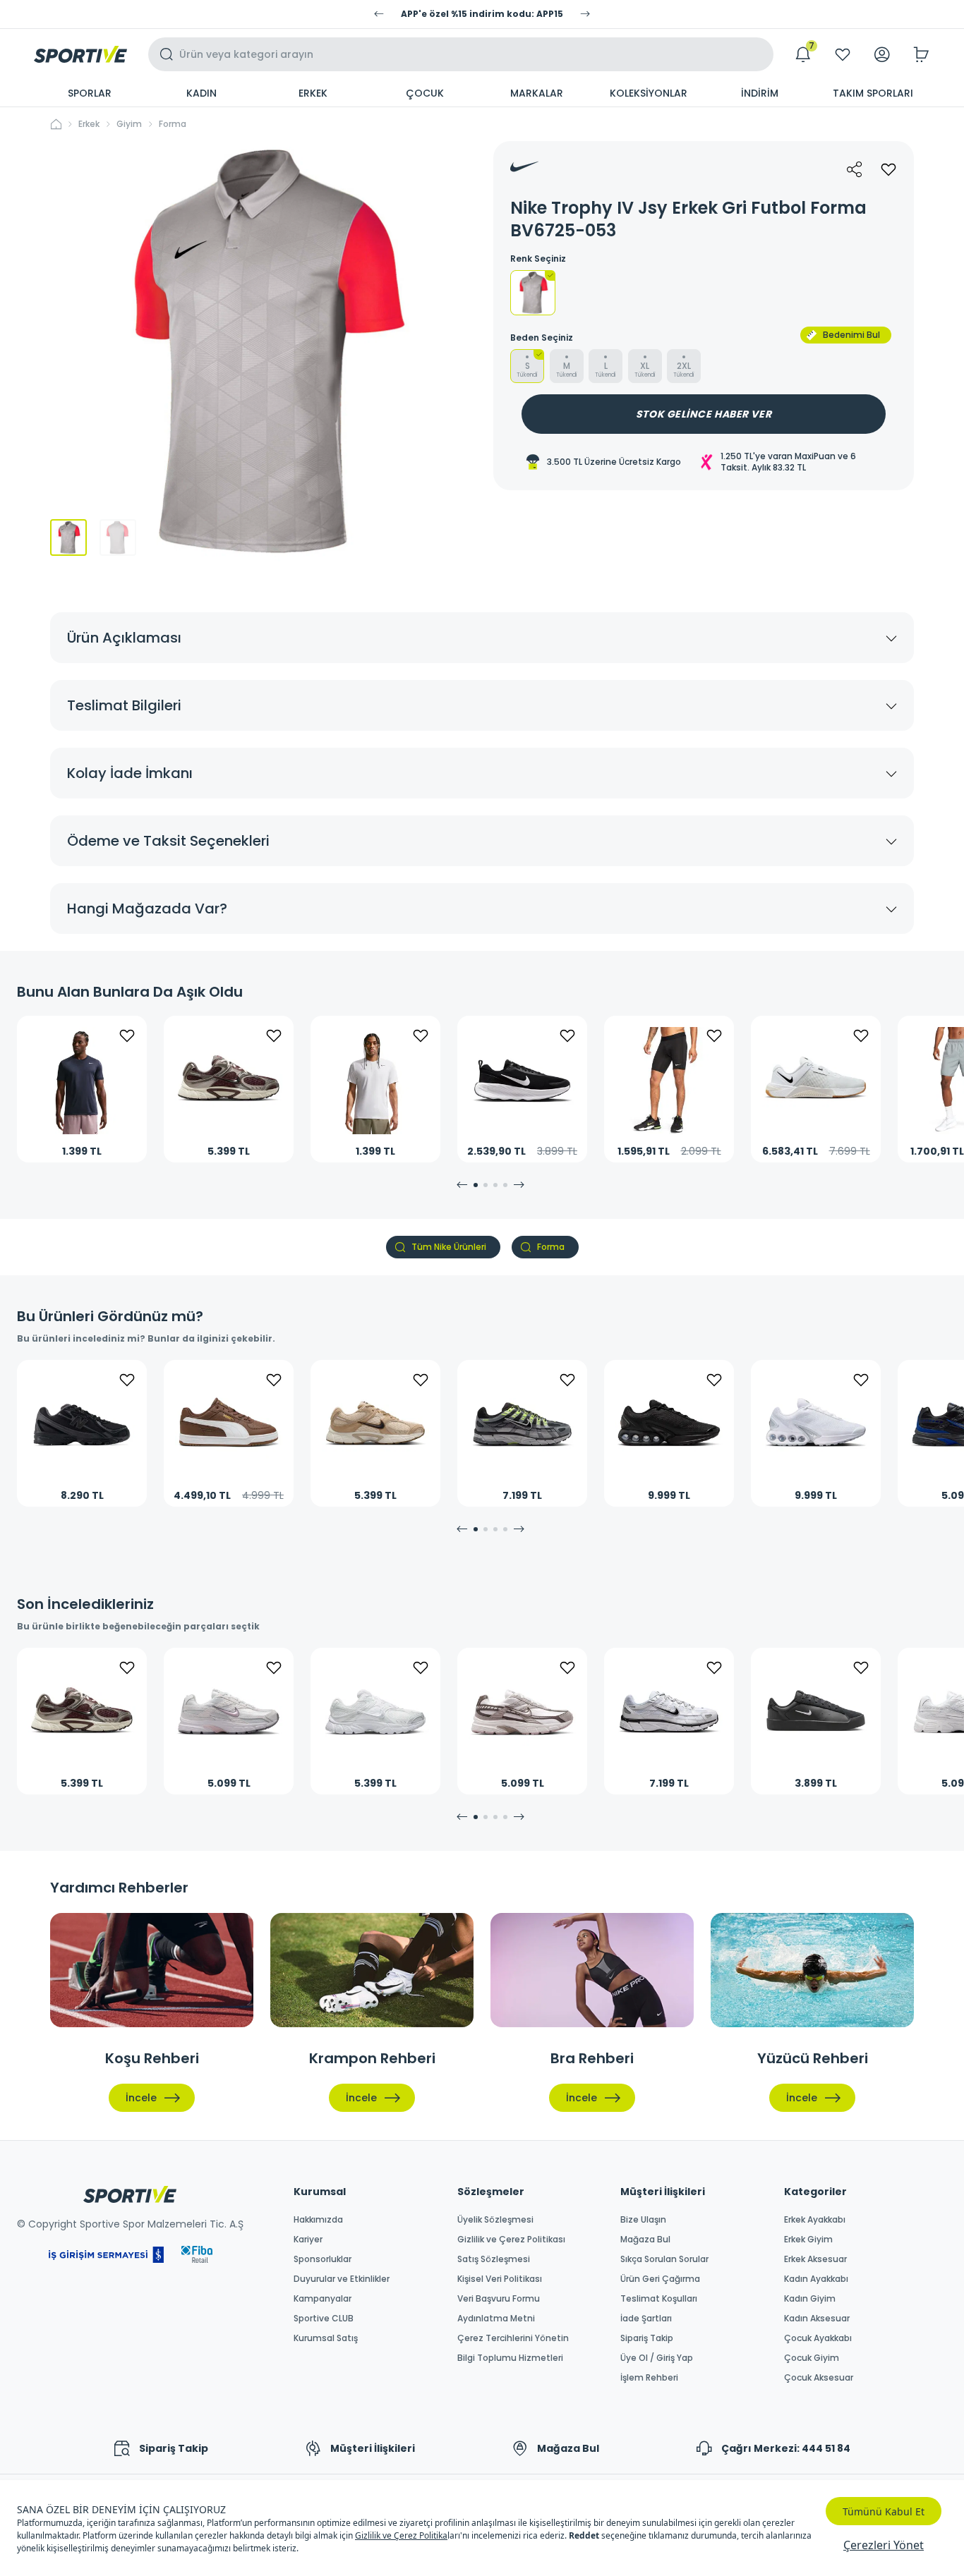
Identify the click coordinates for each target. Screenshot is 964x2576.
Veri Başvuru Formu (499, 2299)
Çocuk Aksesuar (819, 2378)
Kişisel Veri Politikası (500, 2279)
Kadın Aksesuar (817, 2319)
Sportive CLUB (324, 2319)
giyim (129, 124)
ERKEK (313, 93)
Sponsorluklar (323, 2259)
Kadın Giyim (810, 2299)
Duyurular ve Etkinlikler (342, 2279)
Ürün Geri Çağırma (660, 2279)
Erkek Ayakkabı (815, 2220)
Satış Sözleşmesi (494, 2259)
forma (173, 124)
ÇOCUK (425, 93)
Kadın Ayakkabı (816, 2279)
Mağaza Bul (645, 2240)
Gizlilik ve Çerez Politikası (511, 2240)
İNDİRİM (760, 93)
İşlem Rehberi (649, 2378)
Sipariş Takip (647, 2338)
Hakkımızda (318, 2220)
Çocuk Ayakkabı (818, 2338)
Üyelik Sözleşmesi (495, 2220)
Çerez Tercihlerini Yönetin (513, 2338)
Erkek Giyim (808, 2240)
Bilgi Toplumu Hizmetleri (510, 2358)
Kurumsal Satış (326, 2338)
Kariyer (308, 2240)
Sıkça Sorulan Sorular (664, 2259)
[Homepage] (80, 54)
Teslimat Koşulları (659, 2299)
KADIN (201, 93)
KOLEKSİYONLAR (649, 93)
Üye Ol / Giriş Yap (657, 2358)
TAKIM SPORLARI (873, 93)
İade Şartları (646, 2319)
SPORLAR (90, 93)
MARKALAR (537, 93)
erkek (89, 124)
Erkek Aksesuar (815, 2259)
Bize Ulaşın (643, 2220)
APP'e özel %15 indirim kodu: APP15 (482, 14)
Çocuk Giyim (812, 2358)
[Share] (855, 169)
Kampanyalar (323, 2299)
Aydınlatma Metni (496, 2319)
